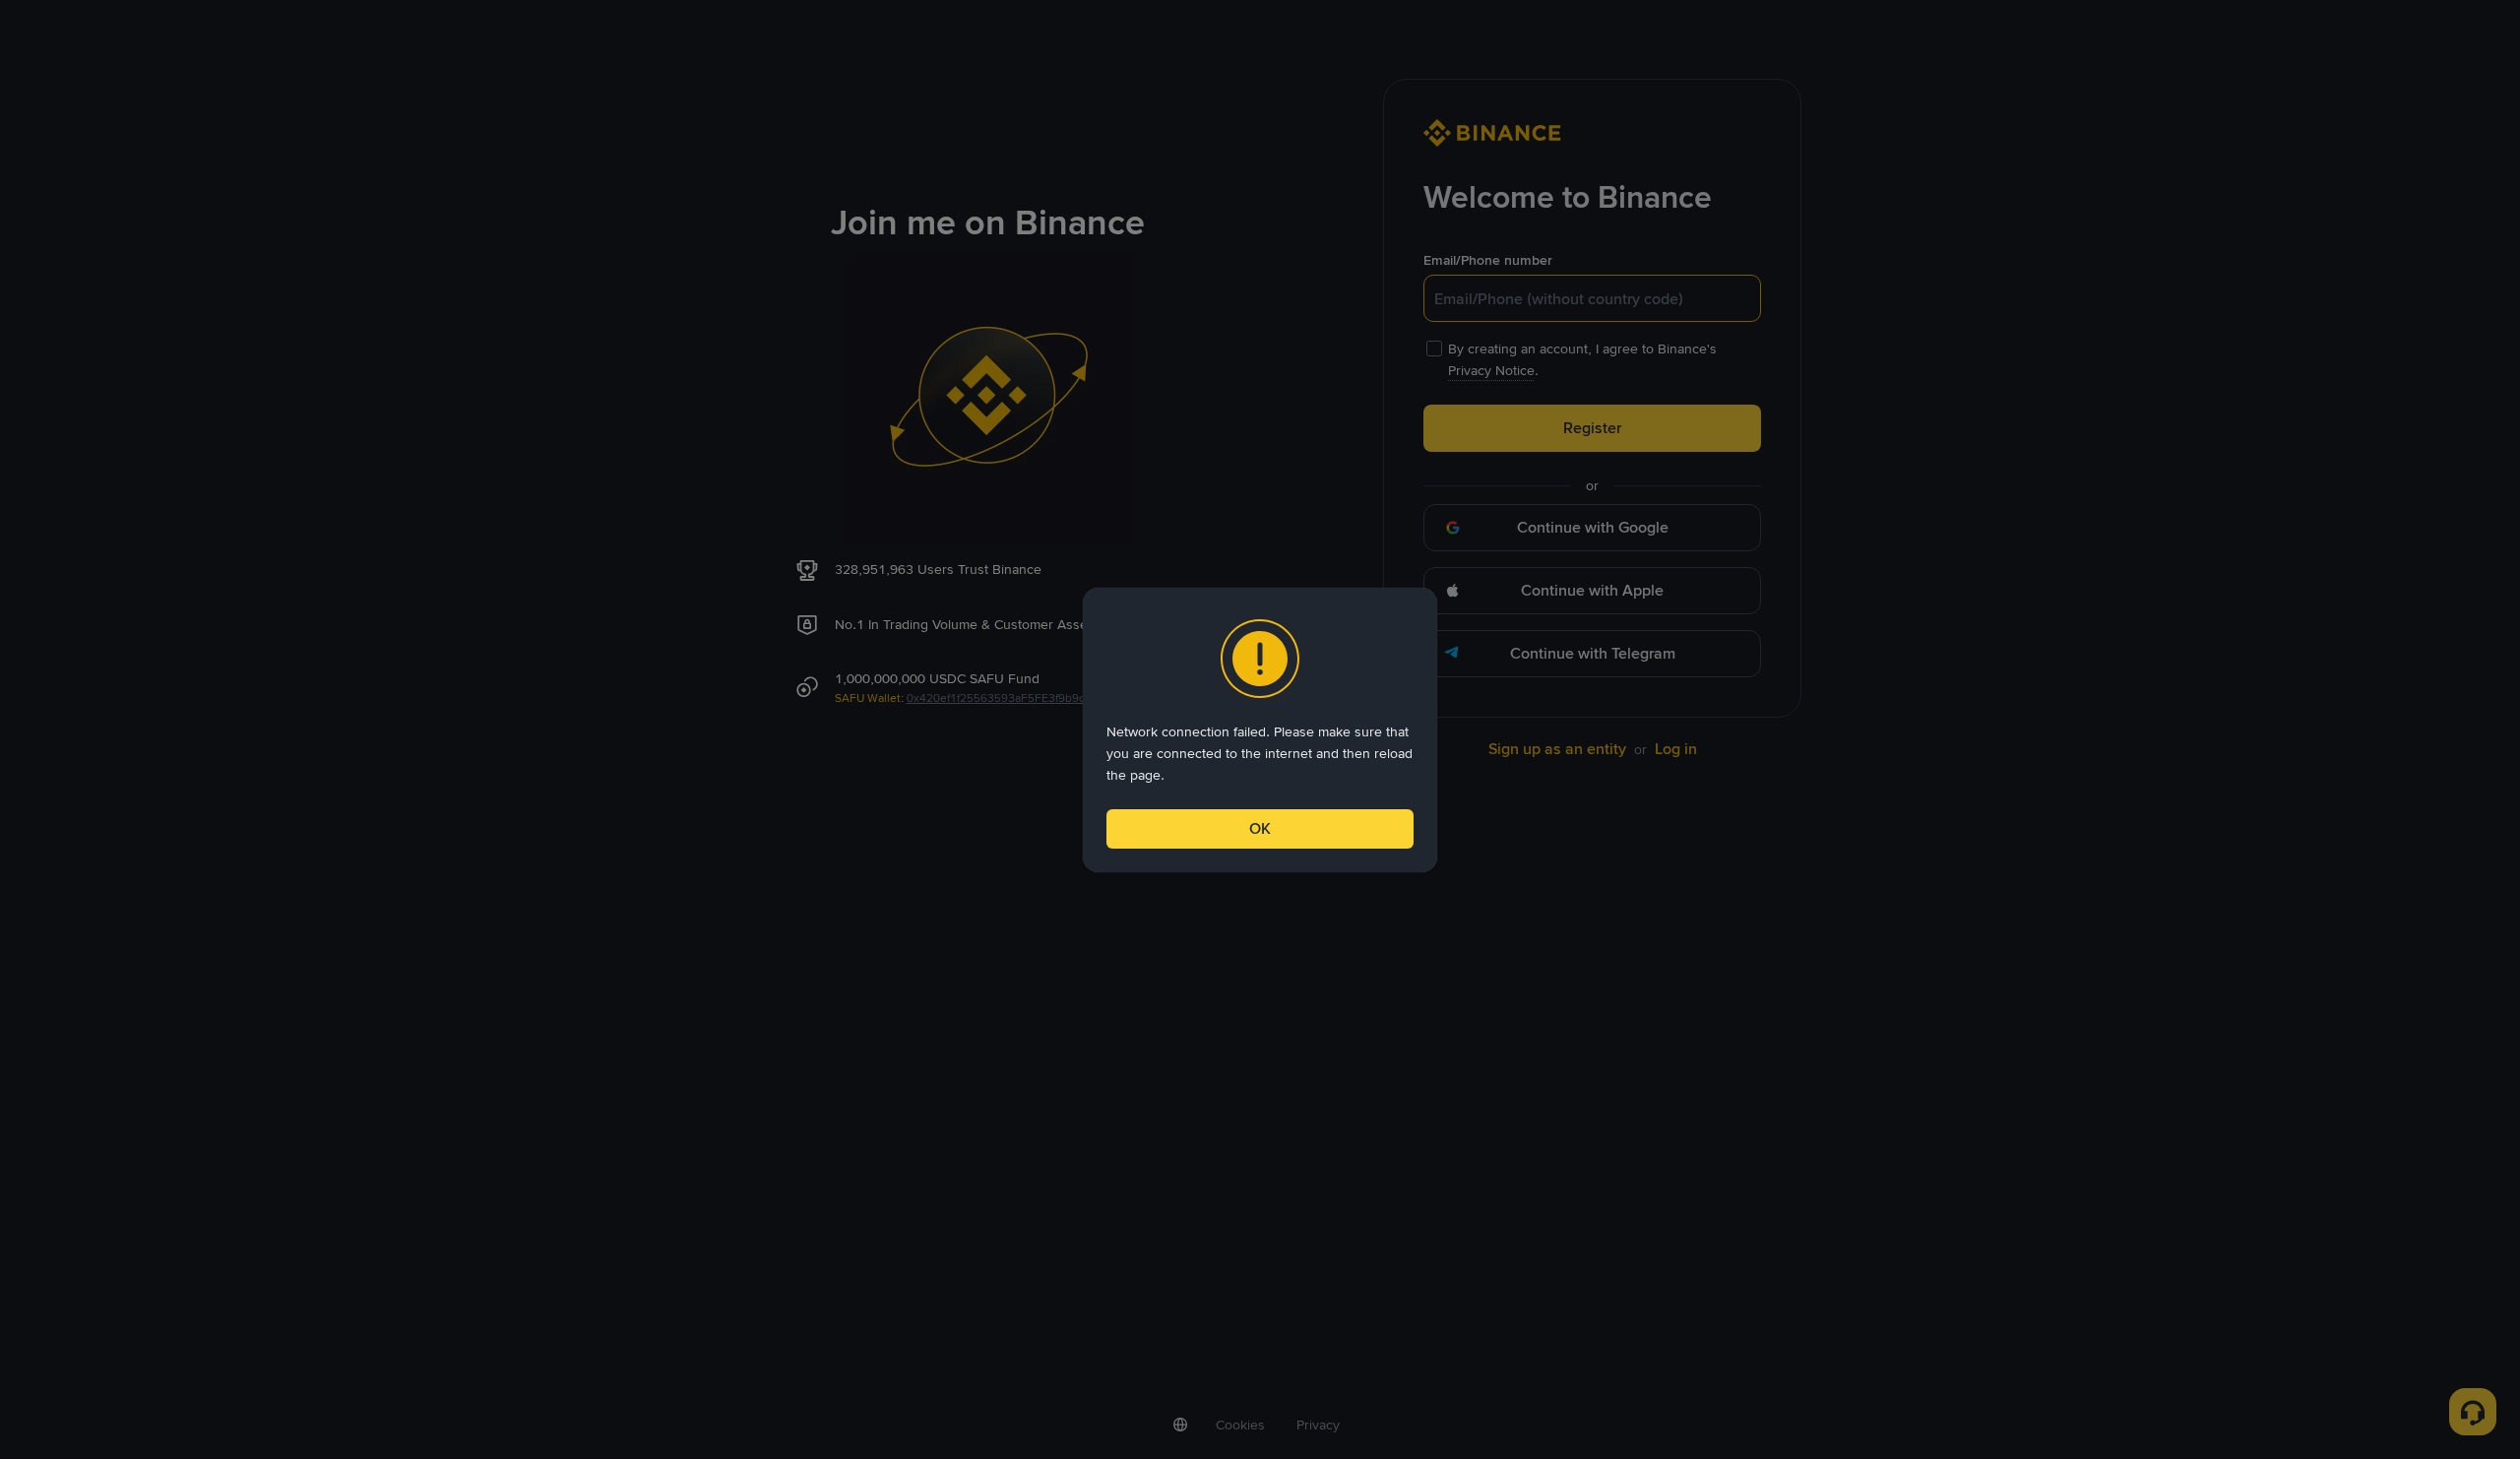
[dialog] (1260, 730)
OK (1260, 828)
